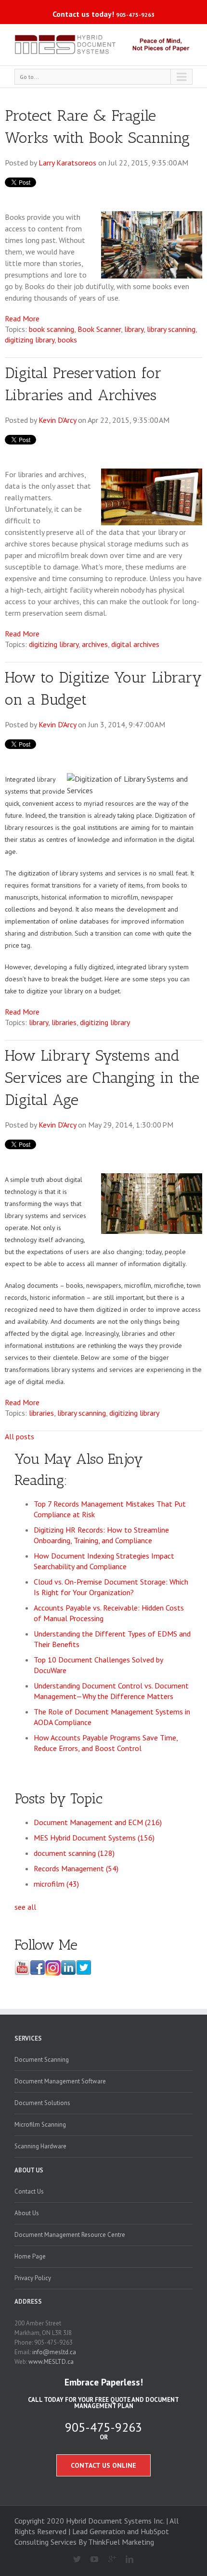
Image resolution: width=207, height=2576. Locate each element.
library (134, 329)
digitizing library (30, 340)
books (67, 340)
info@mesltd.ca (54, 2352)
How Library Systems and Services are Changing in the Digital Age (102, 1078)
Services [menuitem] (28, 2038)
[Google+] (108, 2560)
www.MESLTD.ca (51, 2362)
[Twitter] (73, 2560)
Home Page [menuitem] (30, 2256)
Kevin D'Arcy (57, 420)
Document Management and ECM (98, 1822)
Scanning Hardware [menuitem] (40, 2146)
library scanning (171, 329)
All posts (19, 1436)
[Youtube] (91, 2560)
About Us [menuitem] (29, 2170)
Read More (22, 318)
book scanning (52, 329)
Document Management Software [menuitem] (60, 2081)
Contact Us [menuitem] (29, 2191)
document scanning (74, 1853)
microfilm (56, 1884)
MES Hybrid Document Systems (94, 1838)
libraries (64, 1022)
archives (95, 644)
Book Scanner (99, 329)
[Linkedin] (126, 2560)
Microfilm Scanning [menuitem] (40, 2125)
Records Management (76, 1868)
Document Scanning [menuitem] (42, 2060)
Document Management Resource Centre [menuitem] (70, 2235)
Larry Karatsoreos (67, 163)
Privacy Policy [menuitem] (33, 2278)
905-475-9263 (135, 15)
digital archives (135, 644)
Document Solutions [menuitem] (42, 2103)
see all (25, 1907)
